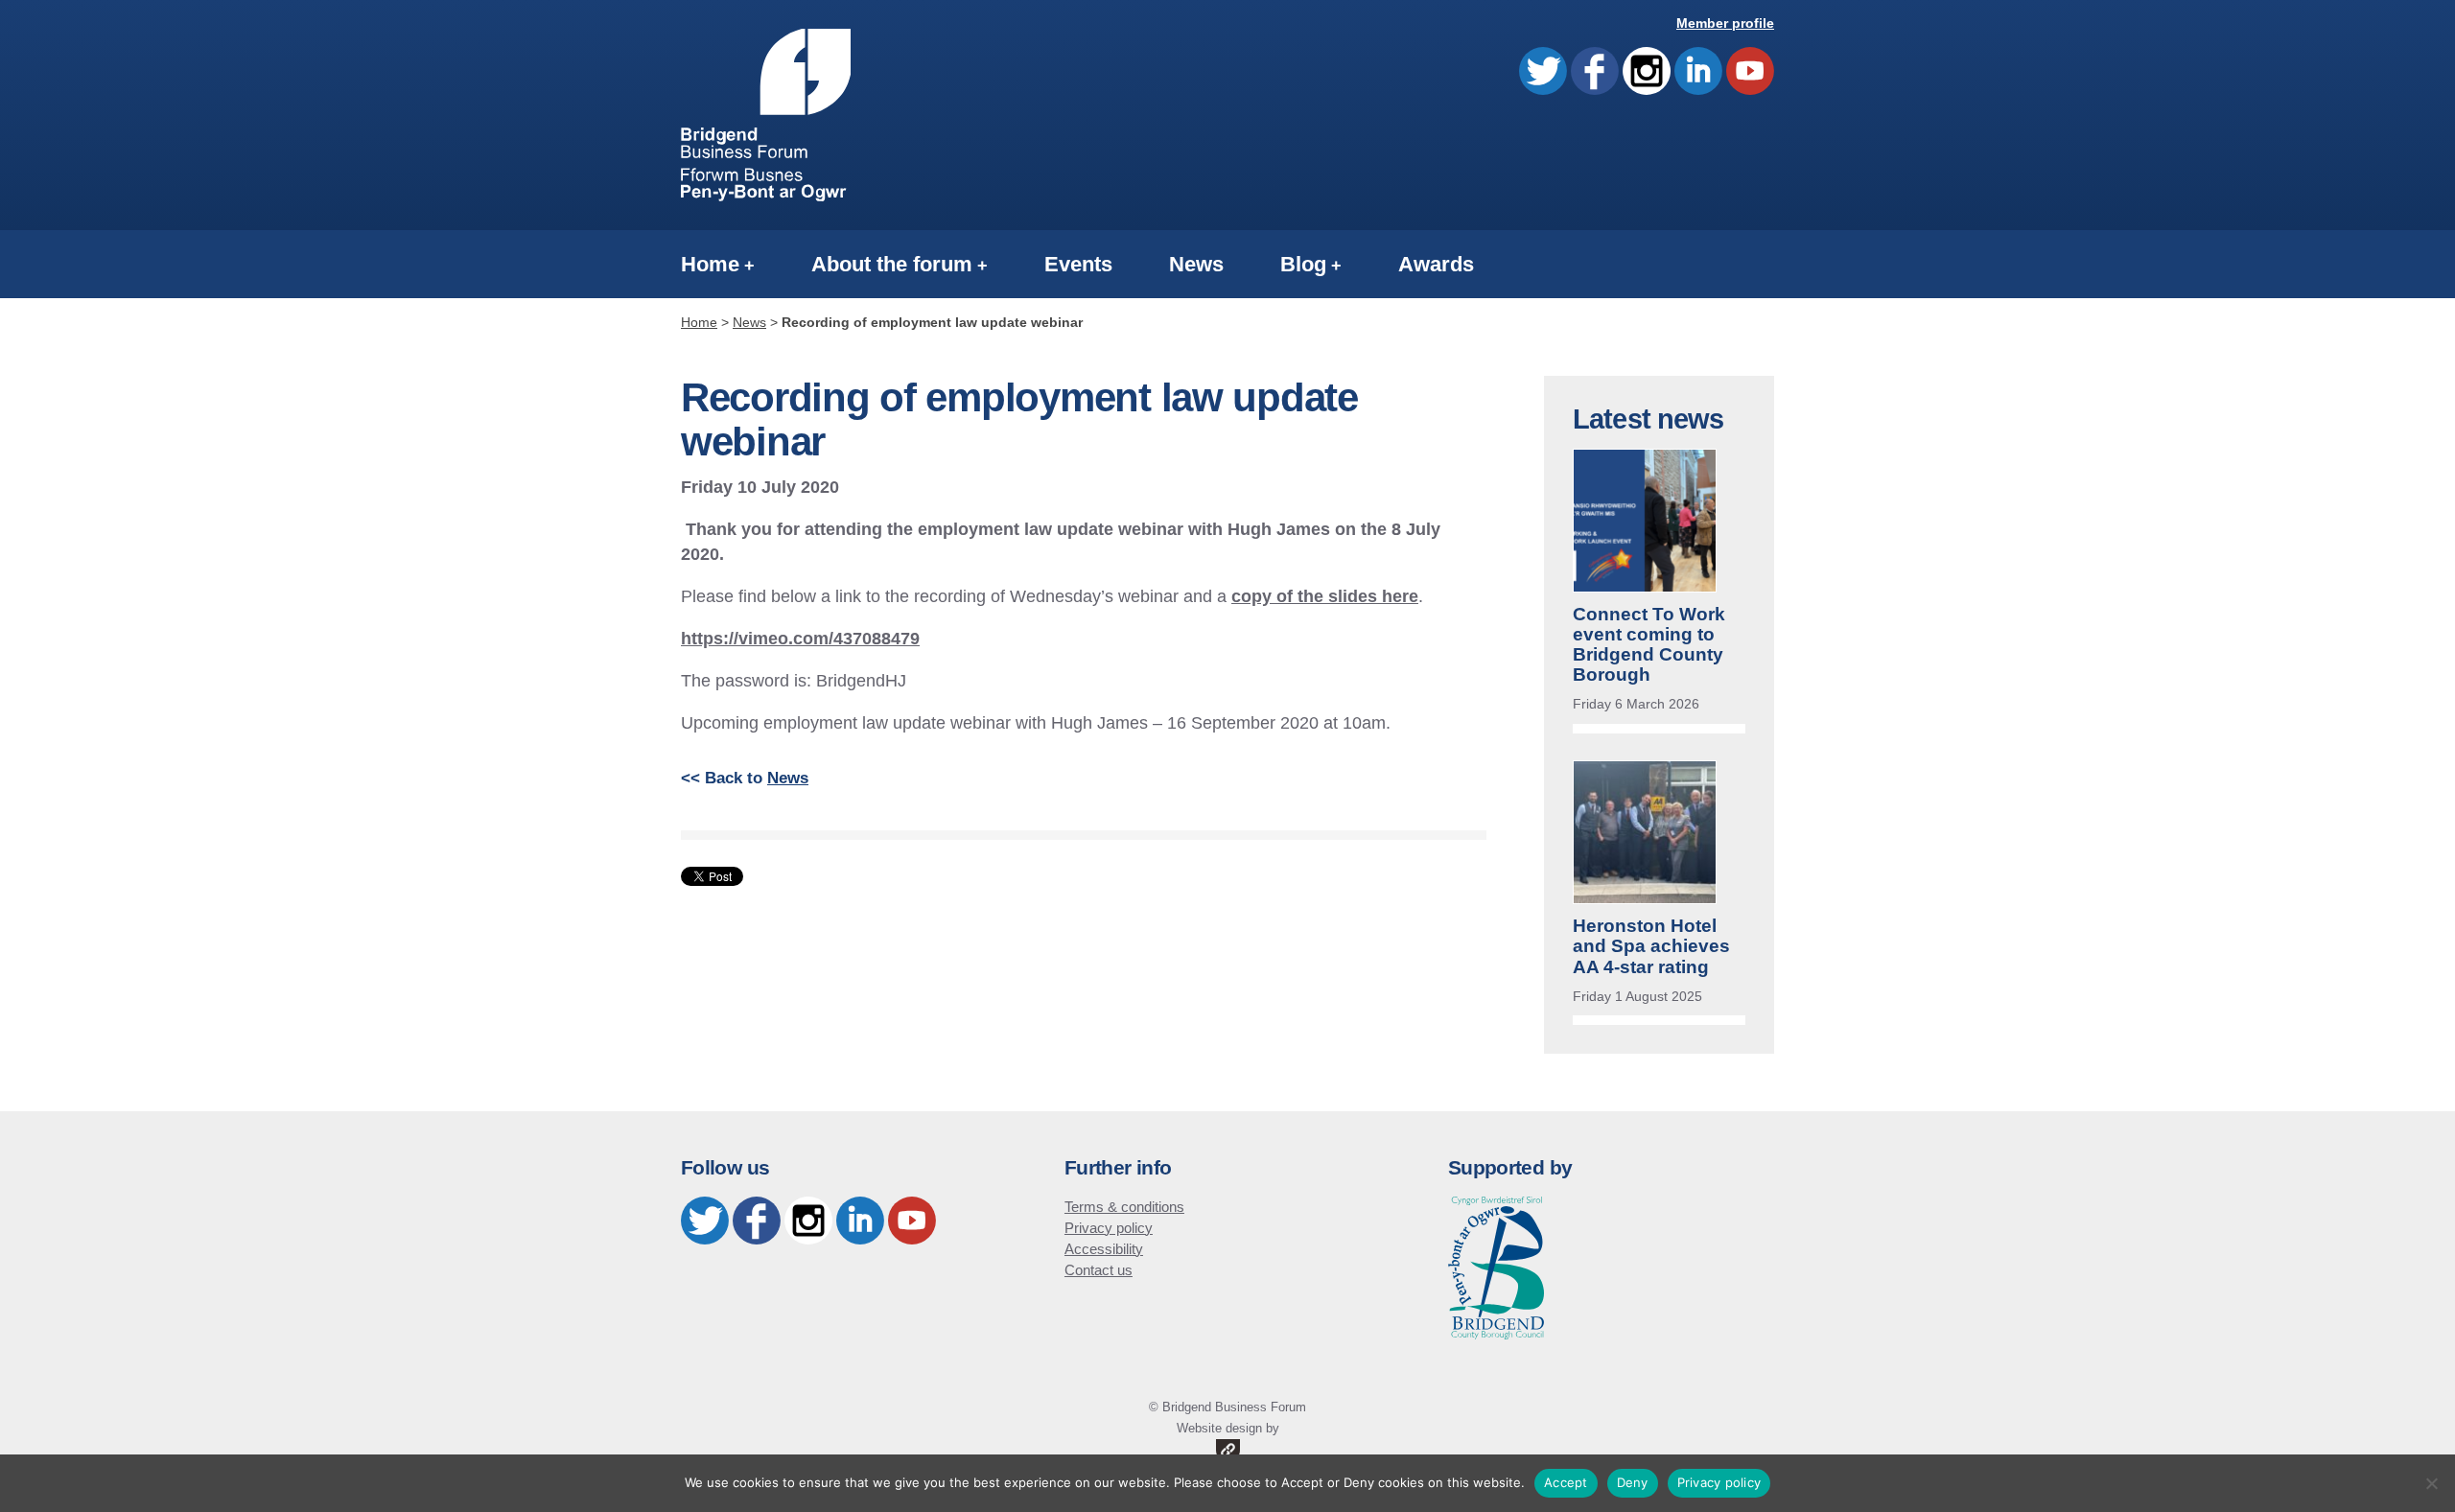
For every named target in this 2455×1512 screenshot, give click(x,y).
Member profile (1725, 23)
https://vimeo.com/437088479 (800, 638)
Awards (1436, 264)
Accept (1566, 1482)
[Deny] (2431, 1483)
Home (710, 264)
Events (1078, 264)
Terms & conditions (1124, 1207)
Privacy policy (1109, 1228)
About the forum (892, 264)
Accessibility (1104, 1249)
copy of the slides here (1325, 596)
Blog (1303, 264)
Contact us (1099, 1270)
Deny (1633, 1482)
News (1196, 264)
